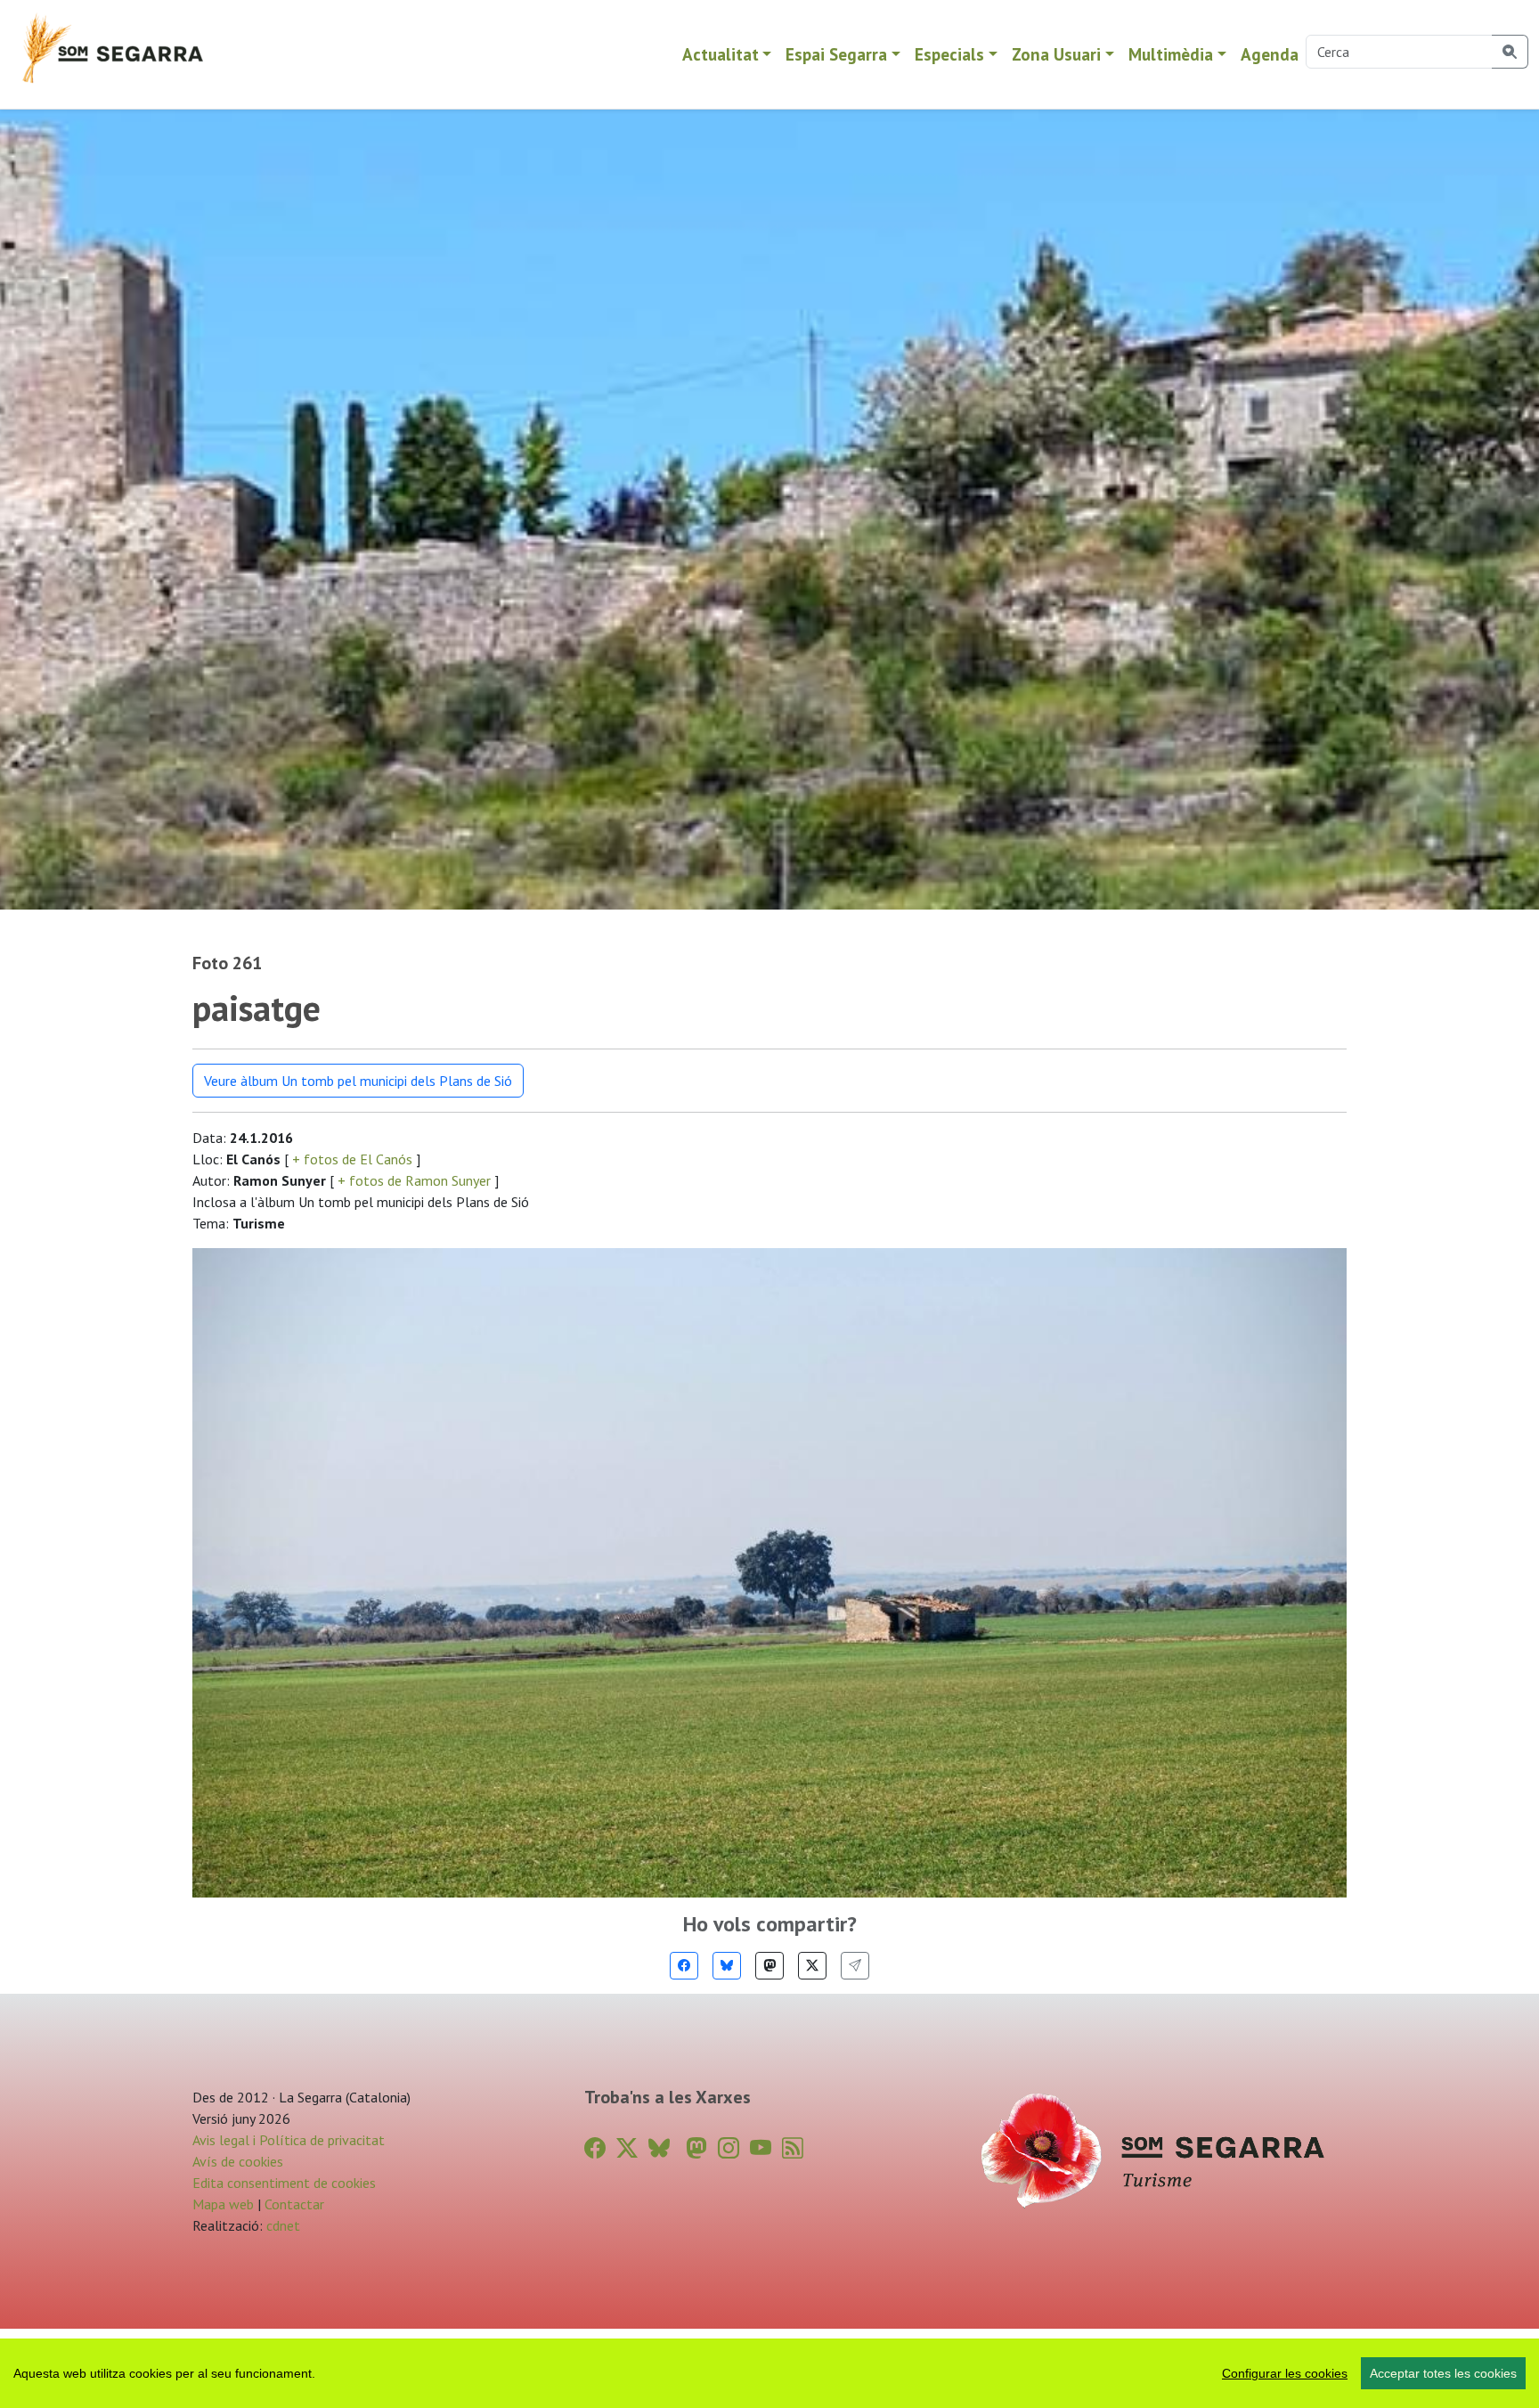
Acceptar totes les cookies (1443, 2373)
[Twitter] (812, 1966)
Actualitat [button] (721, 54)
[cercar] (1510, 52)
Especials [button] (949, 54)
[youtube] (761, 2148)
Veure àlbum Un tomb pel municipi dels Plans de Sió (358, 1081)
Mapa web (223, 2204)
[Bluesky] (727, 1966)
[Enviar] (855, 1966)
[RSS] (793, 2148)
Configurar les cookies (1285, 2373)
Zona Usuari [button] (1056, 54)
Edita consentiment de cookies (284, 2183)
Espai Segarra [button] (836, 54)
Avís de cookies (238, 2161)
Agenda (1270, 54)
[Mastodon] (769, 1966)
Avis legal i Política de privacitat (289, 2140)
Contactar (294, 2204)
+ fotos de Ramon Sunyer (414, 1180)
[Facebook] (684, 1966)
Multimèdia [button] (1171, 54)
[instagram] (729, 2148)
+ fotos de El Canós (352, 1159)
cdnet (281, 2225)
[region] (769, 2373)
